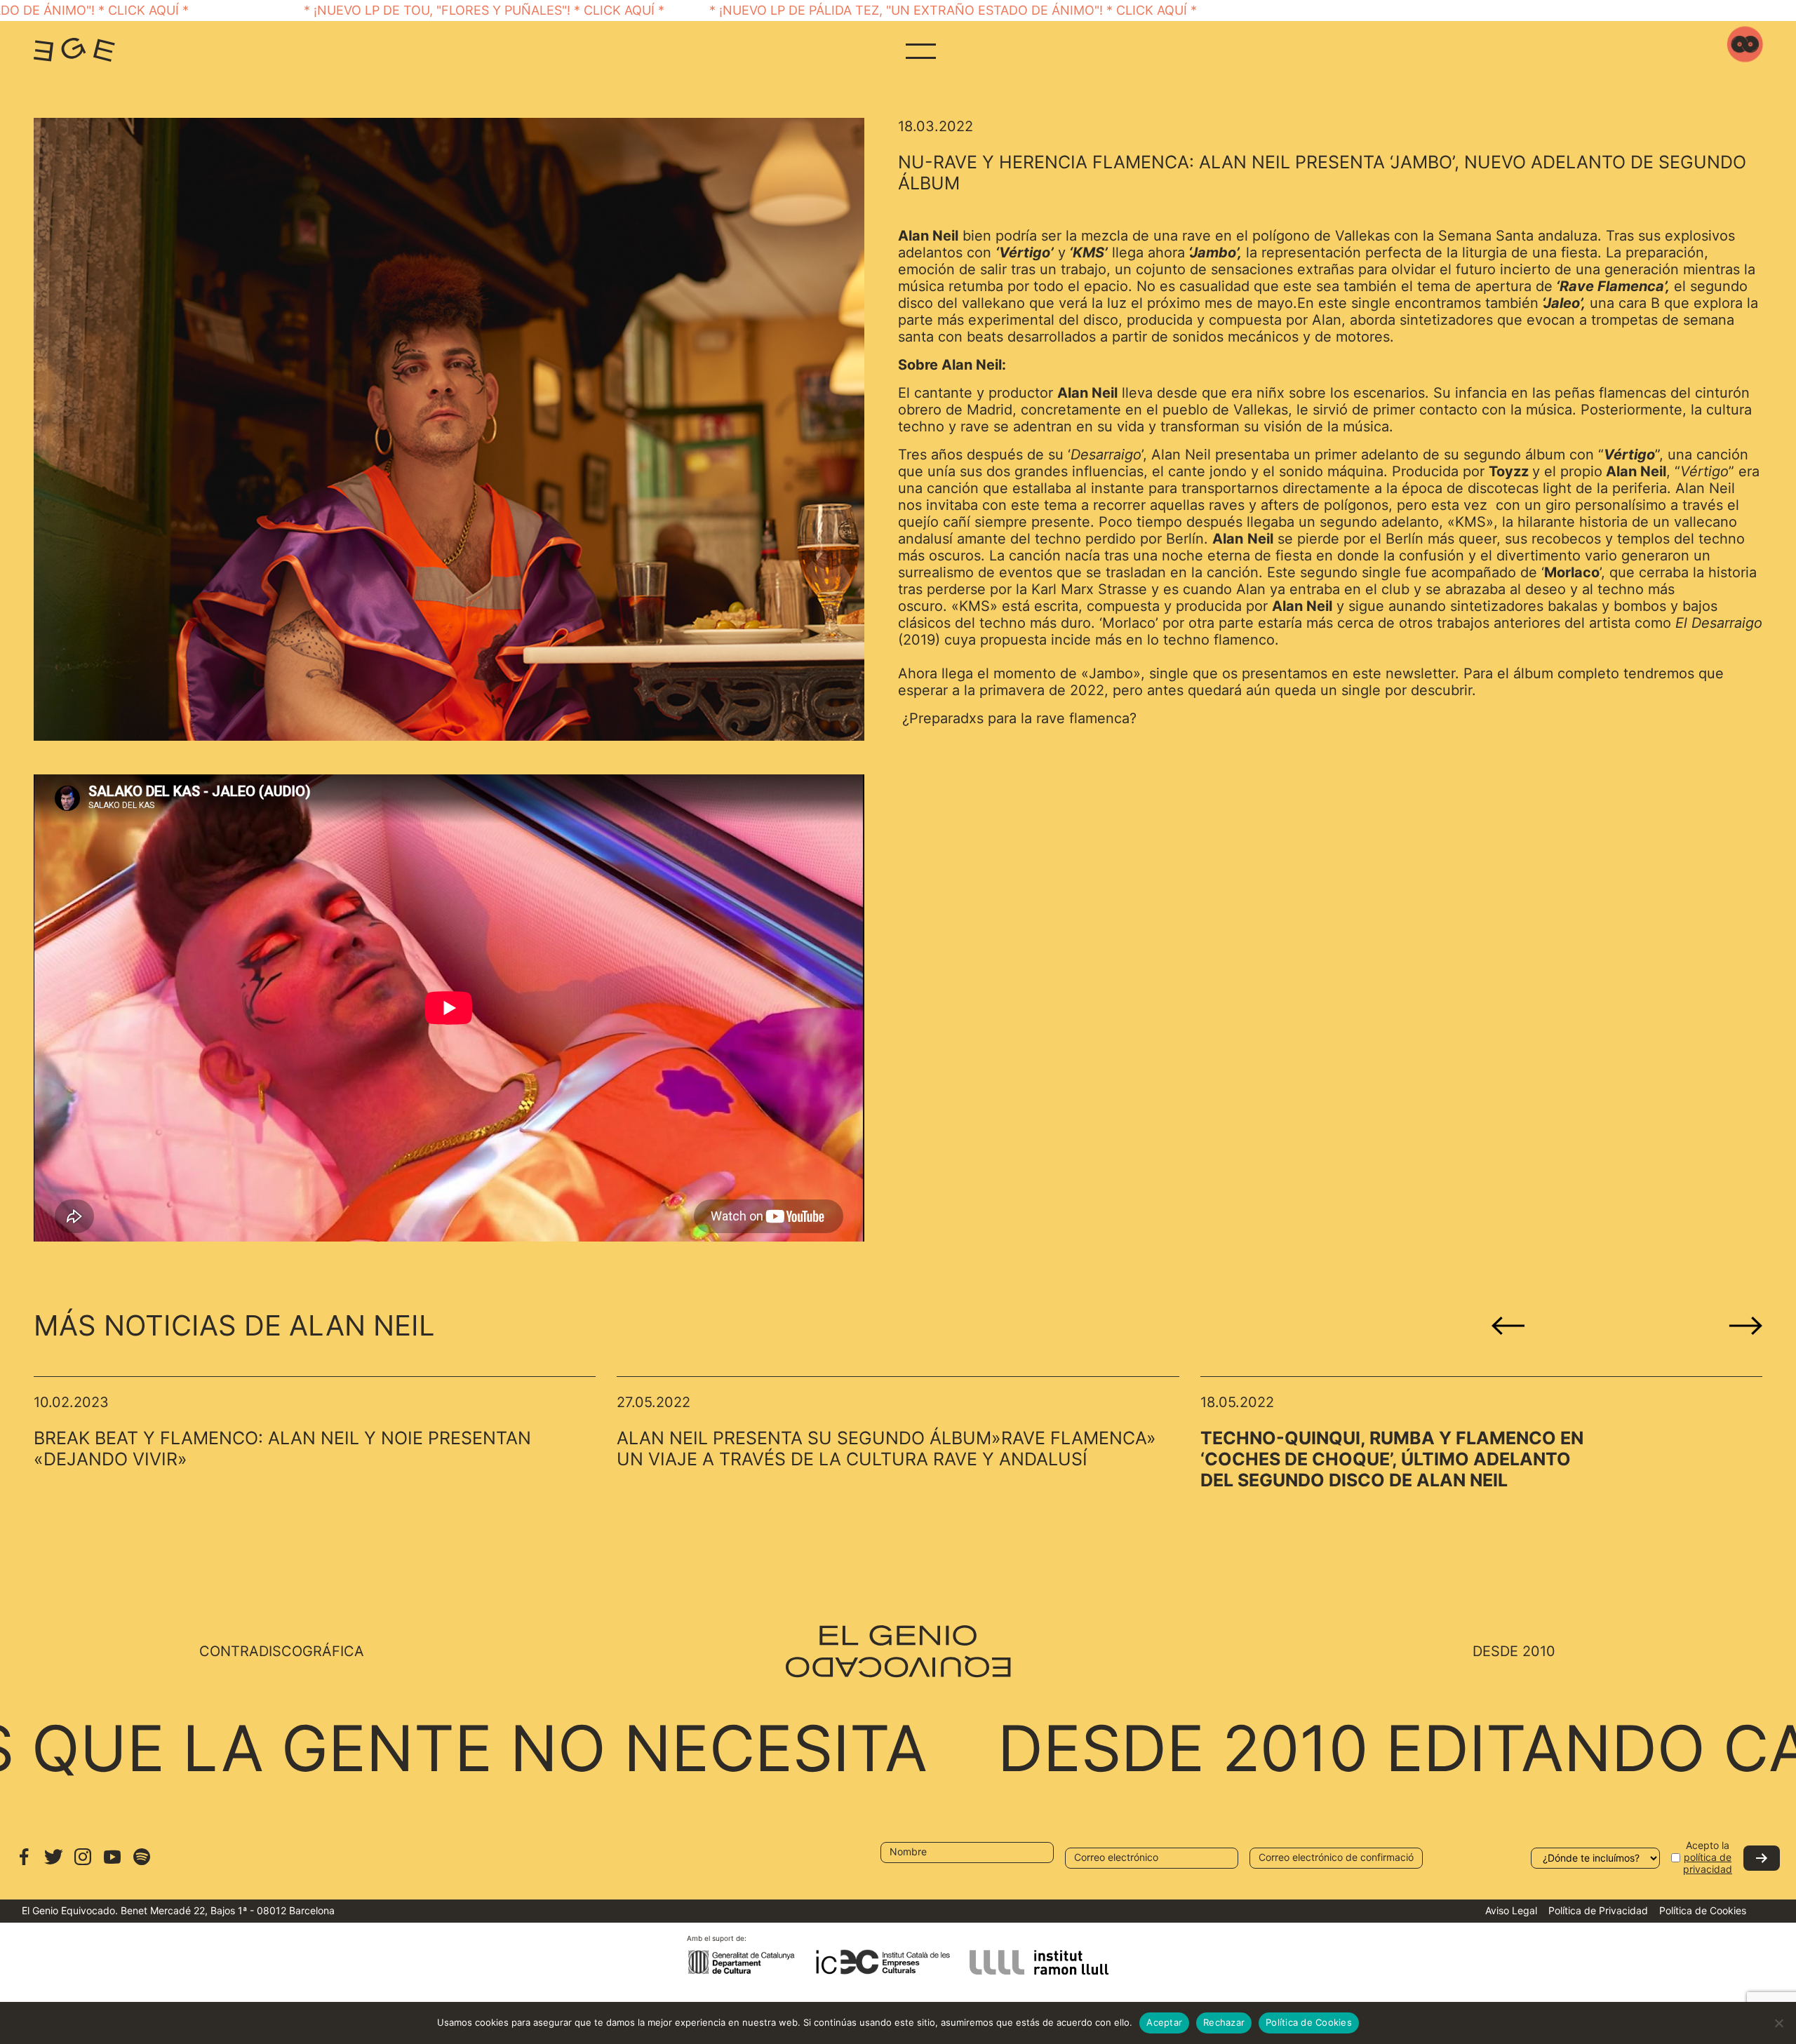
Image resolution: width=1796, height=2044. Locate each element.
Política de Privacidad (1598, 1910)
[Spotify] (142, 1863)
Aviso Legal (1511, 1910)
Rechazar (1224, 2022)
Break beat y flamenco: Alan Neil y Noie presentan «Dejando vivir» (282, 1448)
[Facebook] (24, 1863)
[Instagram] (83, 1863)
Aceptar (1164, 2022)
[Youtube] (112, 1863)
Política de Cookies (1703, 1910)
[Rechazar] (1778, 2023)
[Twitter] (53, 1863)
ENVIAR (1762, 1858)
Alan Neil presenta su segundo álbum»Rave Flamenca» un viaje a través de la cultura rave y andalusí (886, 1448)
